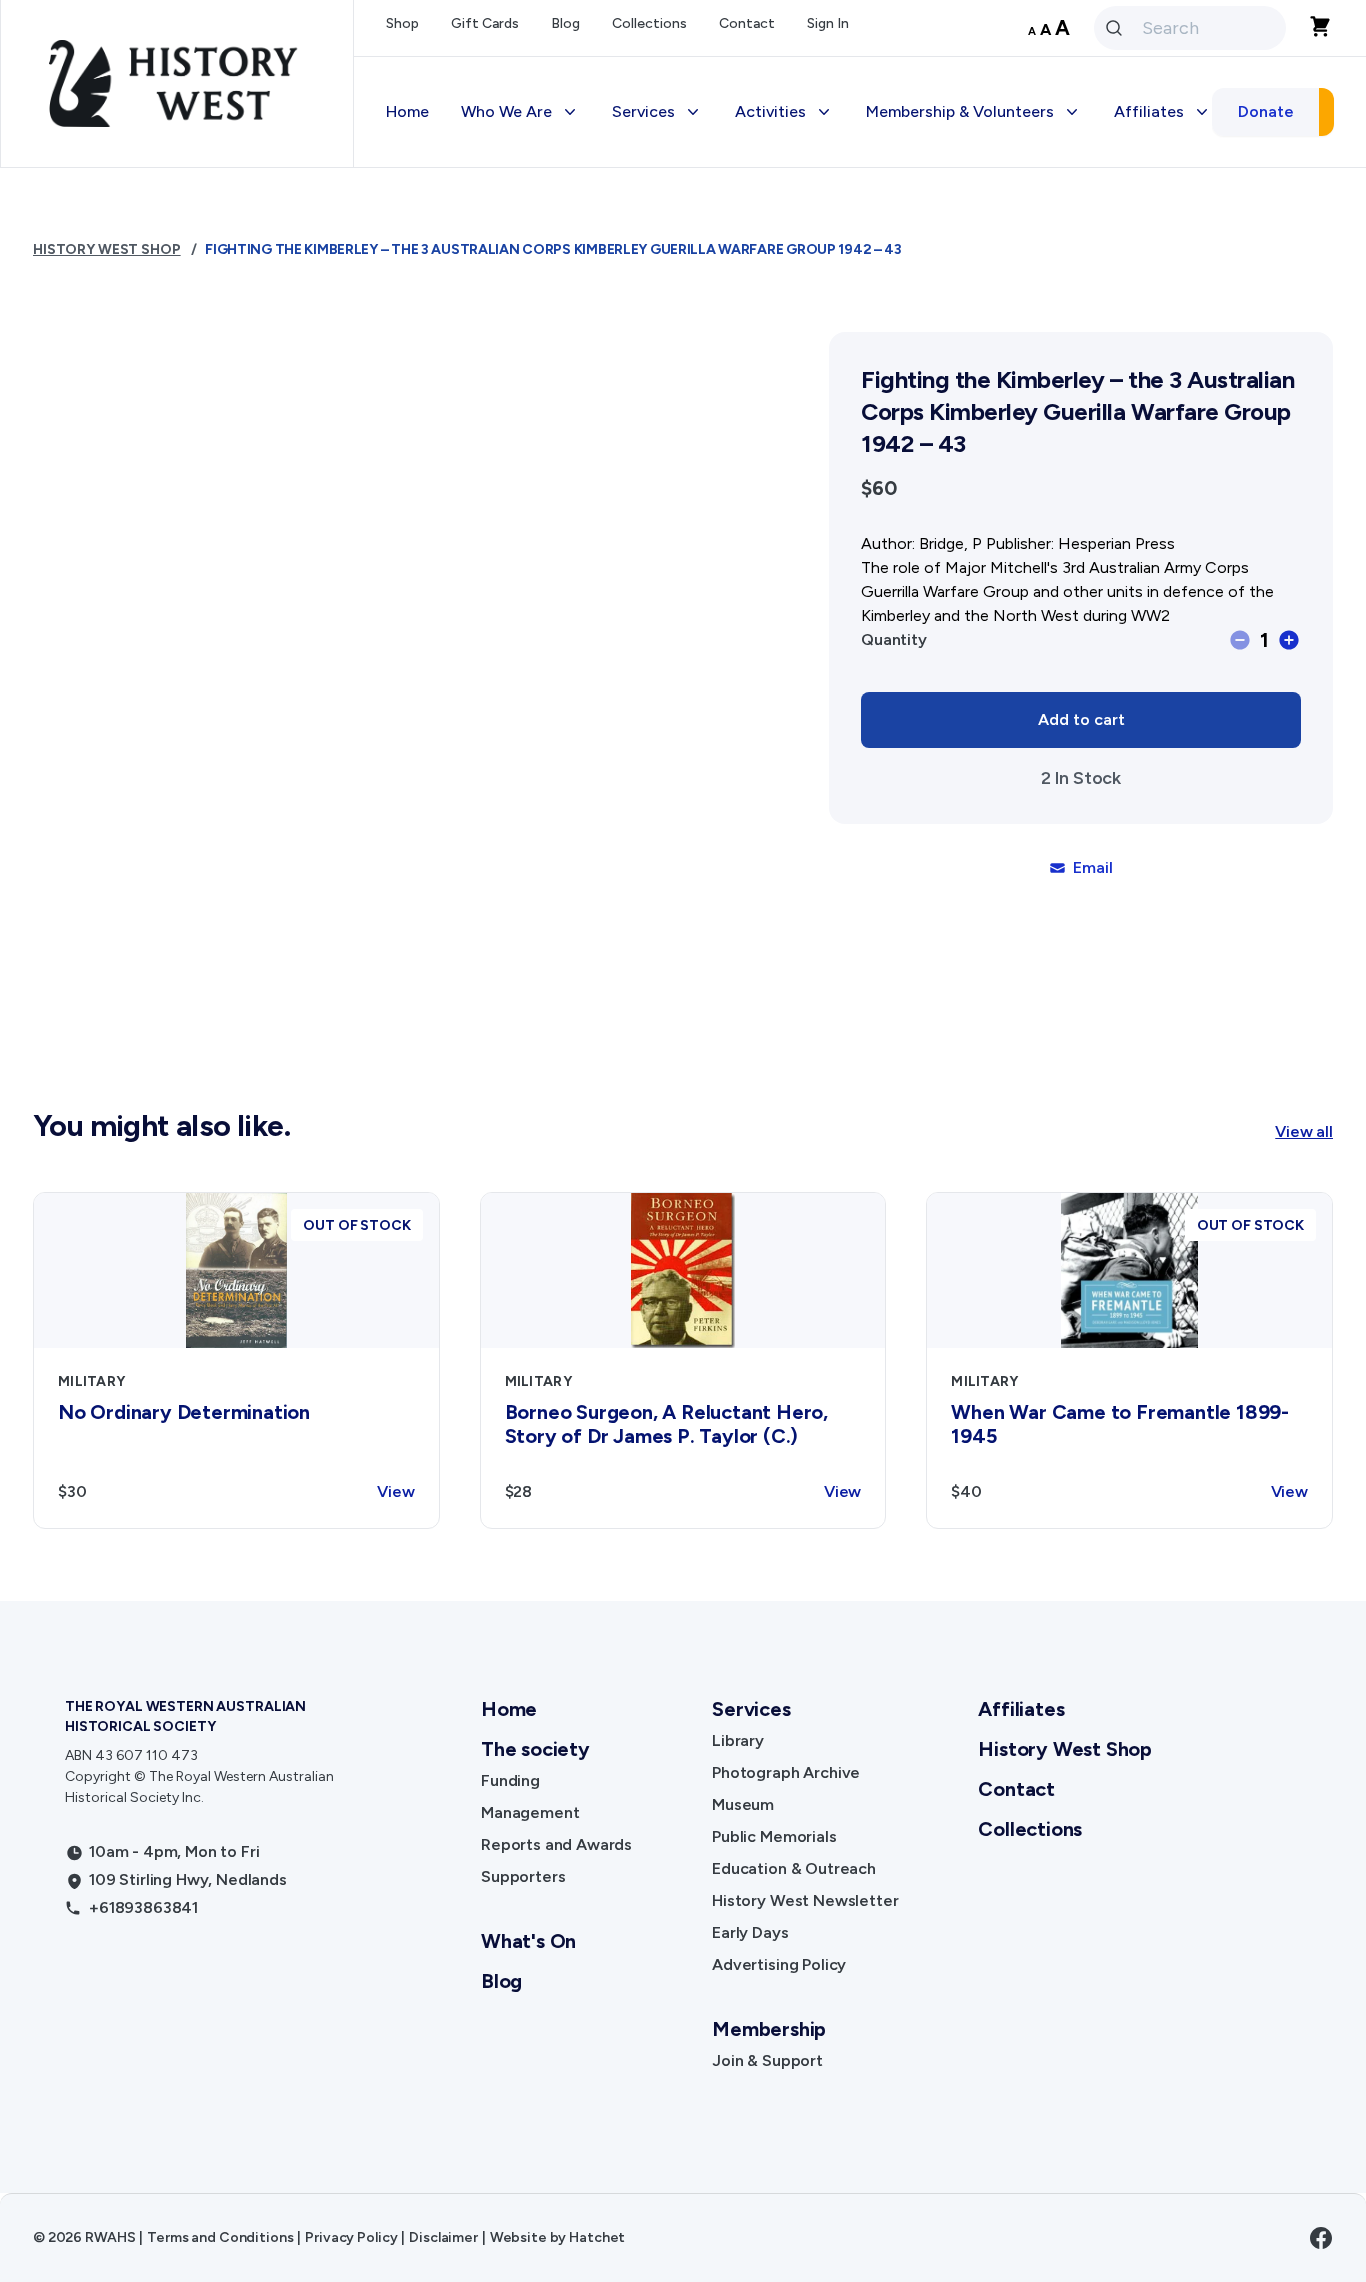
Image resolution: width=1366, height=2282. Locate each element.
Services (751, 1709)
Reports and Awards (556, 1844)
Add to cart (1081, 719)
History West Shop (107, 249)
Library (738, 1740)
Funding (510, 1780)
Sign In (828, 23)
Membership (769, 2029)
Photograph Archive (786, 1772)
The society (535, 1749)
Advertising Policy (779, 1964)
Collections (649, 23)
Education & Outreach (794, 1868)
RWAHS (110, 2237)
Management (530, 1812)
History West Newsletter (805, 1900)
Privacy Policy (351, 2237)
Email (1092, 867)
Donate (1266, 111)
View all (1304, 1131)
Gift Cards (485, 23)
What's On (528, 1941)
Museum (743, 1804)
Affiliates (1021, 1709)
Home (407, 111)
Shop (402, 23)
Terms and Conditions (220, 2237)
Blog (565, 23)
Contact (747, 23)
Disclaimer (443, 2237)
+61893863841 (143, 1907)
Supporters (523, 1876)
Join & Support (767, 2060)
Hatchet (597, 2237)
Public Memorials (774, 1836)
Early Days (750, 1932)
